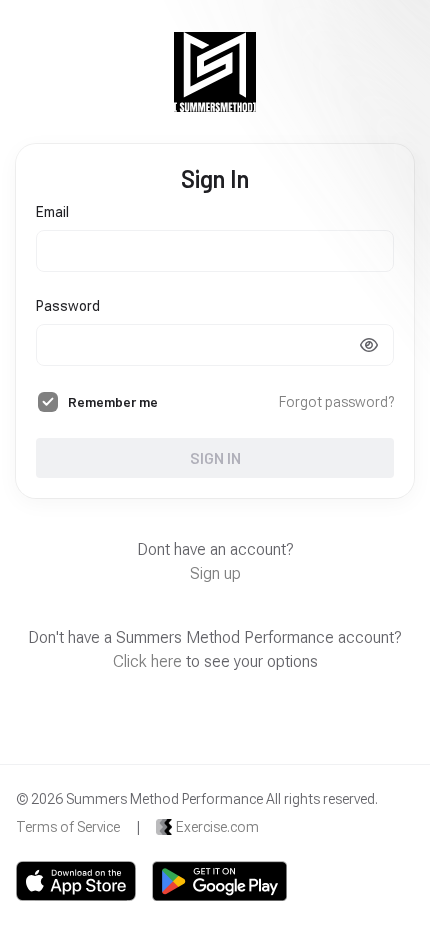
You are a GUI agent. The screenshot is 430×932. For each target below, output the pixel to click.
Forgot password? (336, 402)
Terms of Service (68, 827)
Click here (147, 661)
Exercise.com (217, 827)
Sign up (215, 573)
